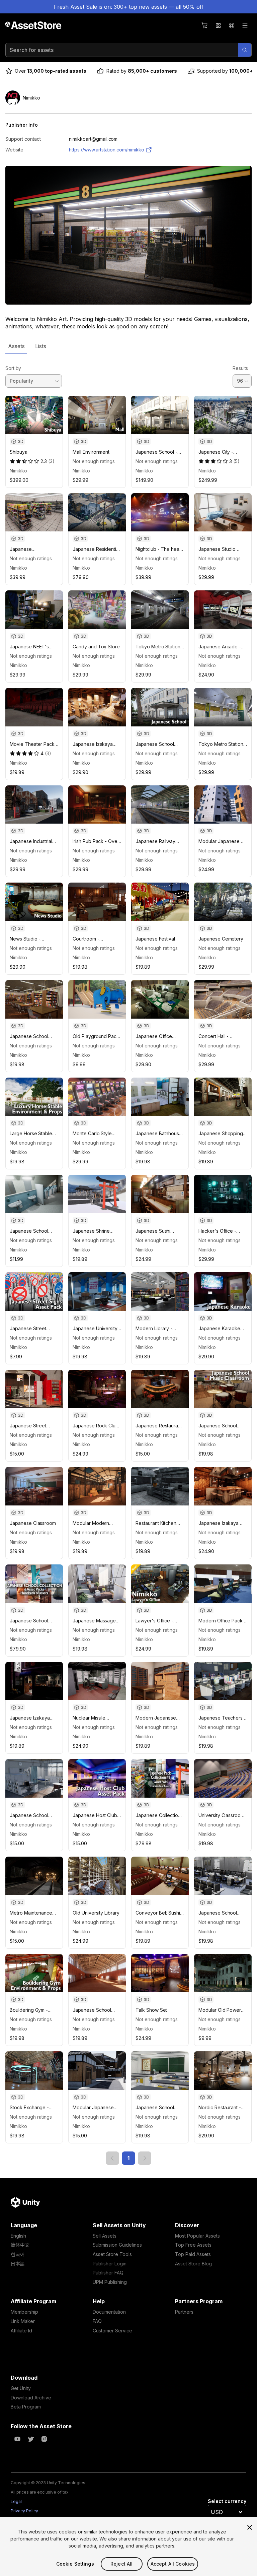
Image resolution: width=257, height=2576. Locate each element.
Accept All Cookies (173, 2564)
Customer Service (112, 2331)
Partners (184, 2312)
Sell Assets (105, 2236)
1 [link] (128, 2158)
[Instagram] (44, 2439)
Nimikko (18, 471)
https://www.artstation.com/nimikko (107, 150)
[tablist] (128, 346)
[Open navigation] (245, 25)
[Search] (245, 50)
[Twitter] (31, 2439)
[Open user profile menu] (232, 25)
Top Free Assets (193, 2245)
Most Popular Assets (197, 2236)
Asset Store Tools (112, 2254)
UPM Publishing (110, 2282)
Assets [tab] (16, 346)
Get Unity (21, 2388)
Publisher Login (110, 2264)
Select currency (227, 2501)
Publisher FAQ (108, 2273)
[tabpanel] (128, 1260)
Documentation (109, 2312)
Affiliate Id (21, 2331)
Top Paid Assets (193, 2254)
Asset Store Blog (193, 2264)
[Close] (250, 2527)
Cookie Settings (75, 2564)
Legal (16, 2501)
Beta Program (26, 2407)
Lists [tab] (41, 346)
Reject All (121, 2564)
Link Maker (23, 2321)
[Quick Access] (218, 25)
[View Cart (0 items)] (205, 25)
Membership (24, 2312)
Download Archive (31, 2398)
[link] (112, 2158)
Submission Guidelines (117, 2245)
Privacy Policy (24, 2511)
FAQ (97, 2321)
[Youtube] (17, 2439)
